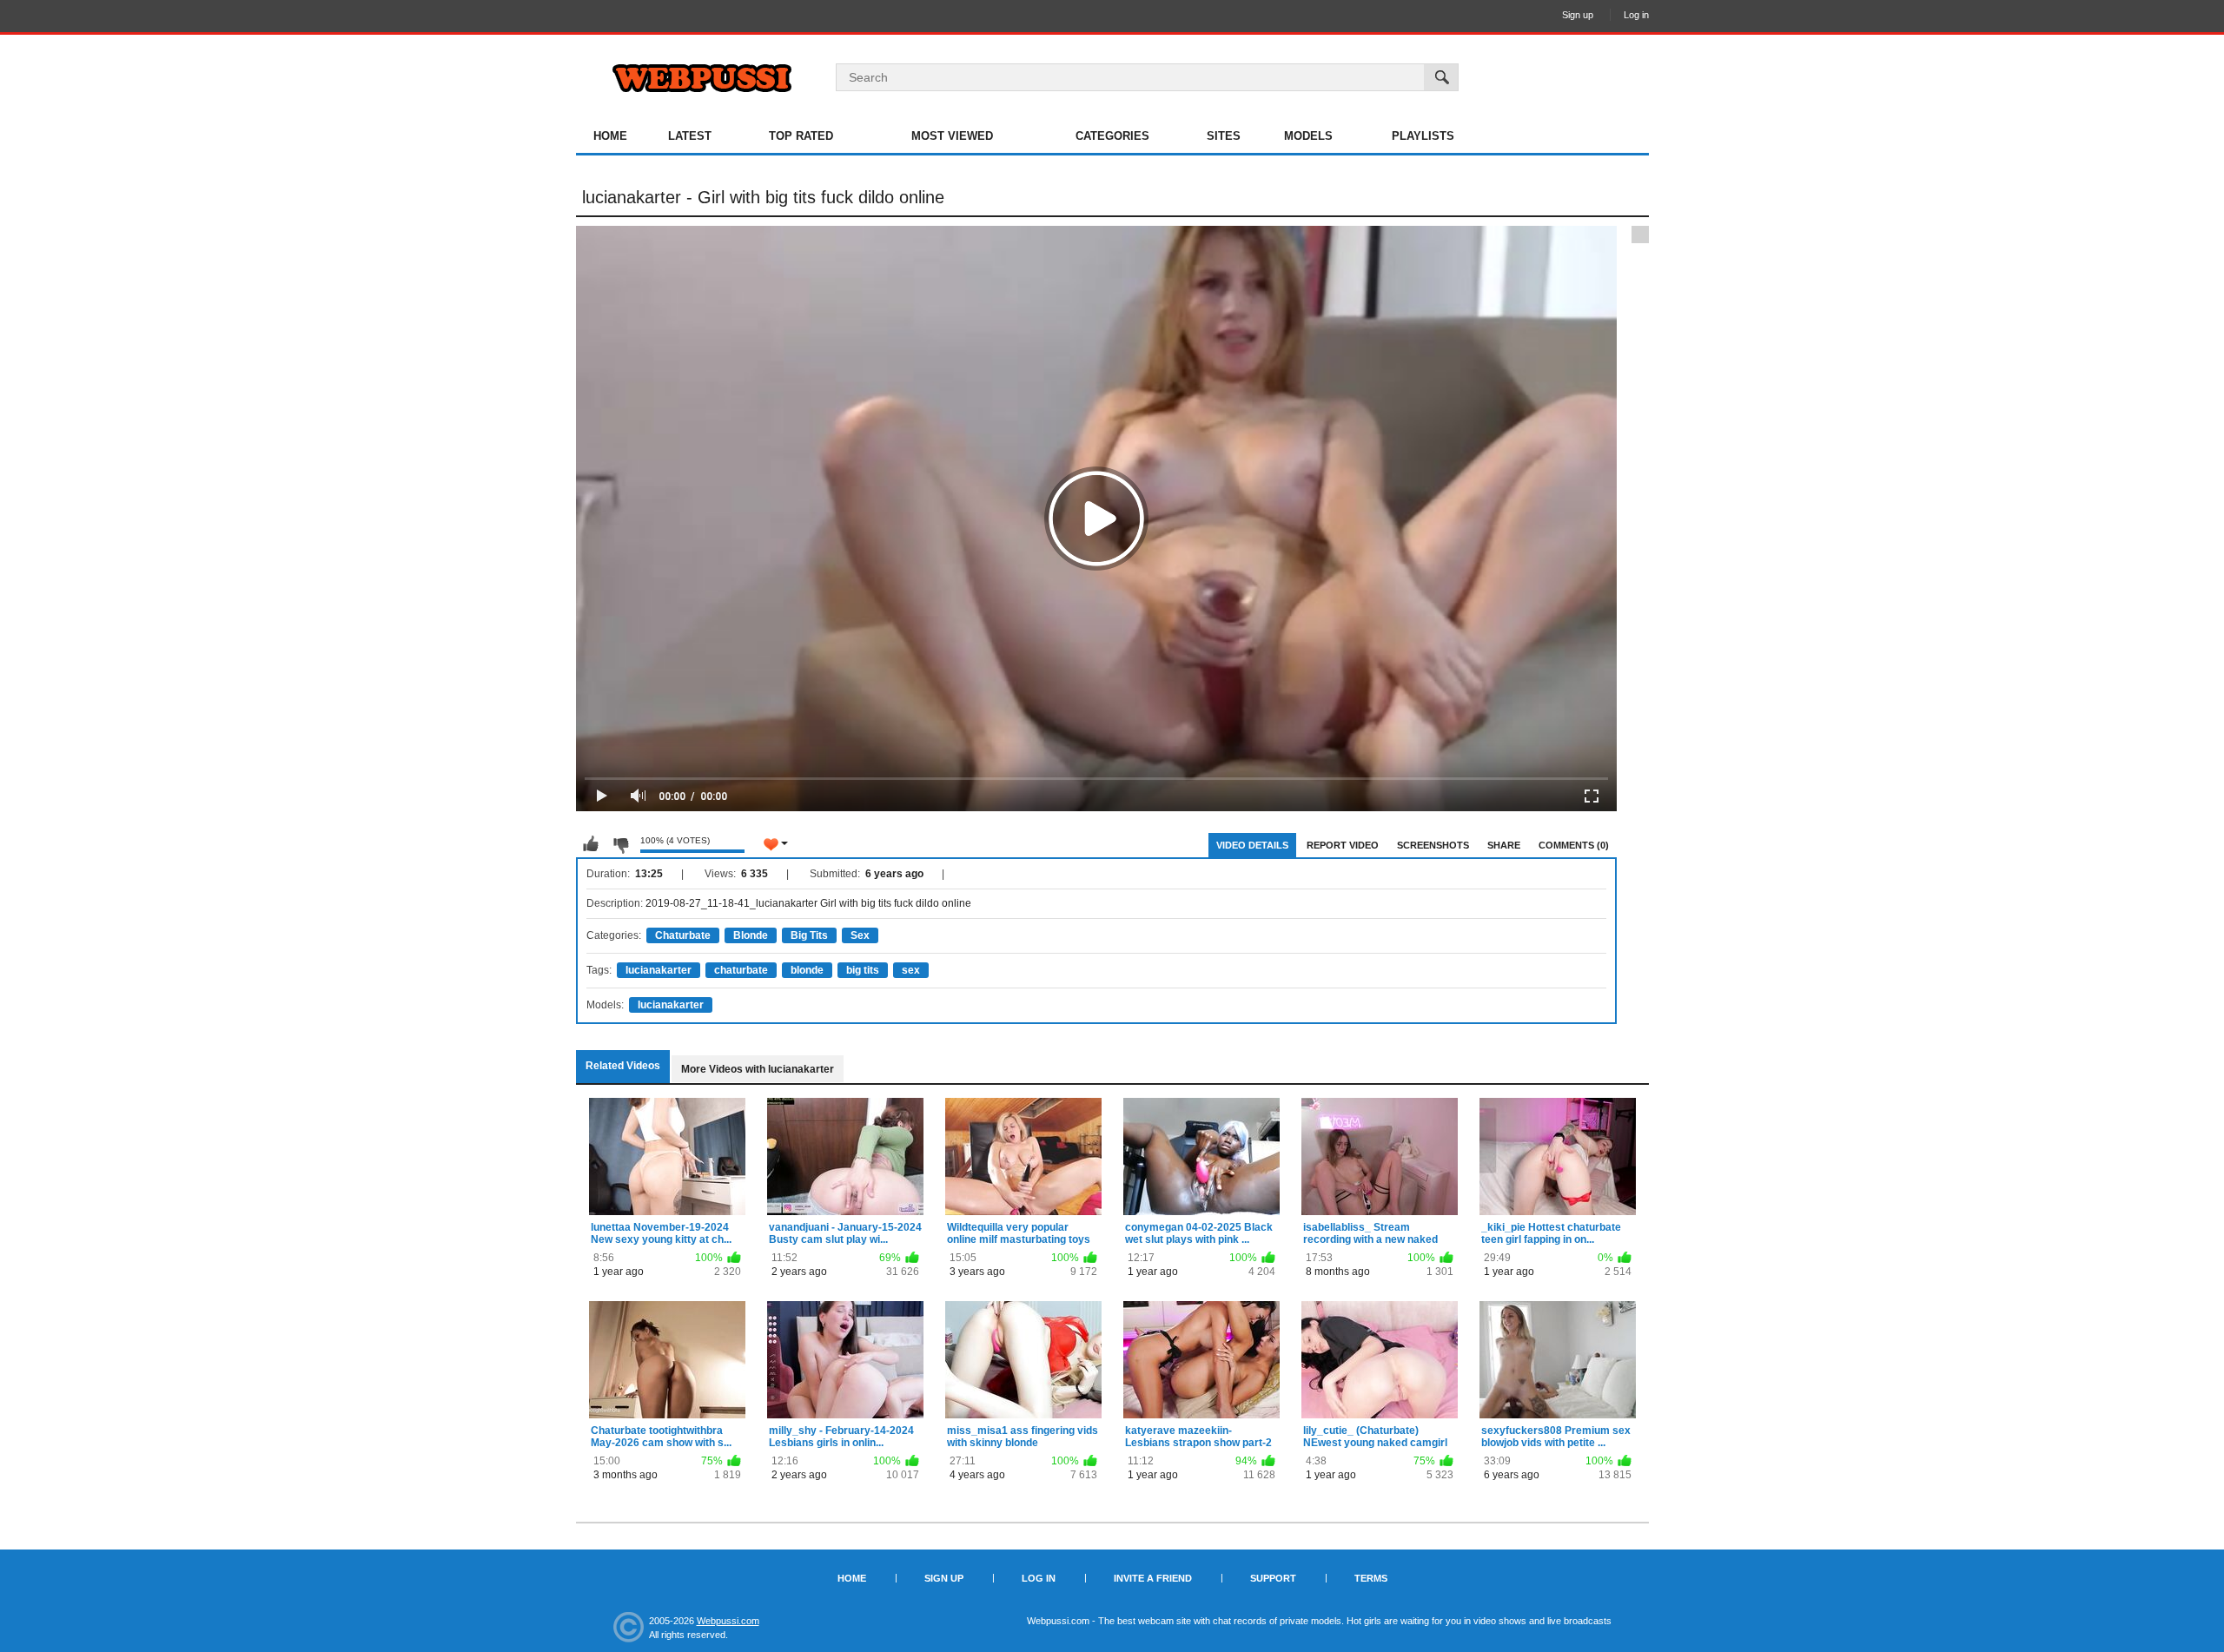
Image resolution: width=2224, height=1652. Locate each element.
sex (911, 970)
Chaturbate (683, 935)
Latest (690, 136)
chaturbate (741, 970)
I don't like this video (620, 844)
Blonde (751, 935)
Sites (1224, 136)
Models (1308, 136)
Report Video (1343, 845)
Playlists (1423, 136)
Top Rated (801, 136)
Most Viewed (952, 136)
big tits (863, 970)
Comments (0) (1574, 845)
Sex (860, 935)
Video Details (1252, 845)
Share (1504, 845)
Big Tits (809, 935)
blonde (807, 970)
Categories (1112, 136)
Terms (1371, 1578)
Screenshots (1433, 845)
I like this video (591, 844)
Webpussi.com (728, 1621)
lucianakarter (659, 970)
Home (610, 136)
